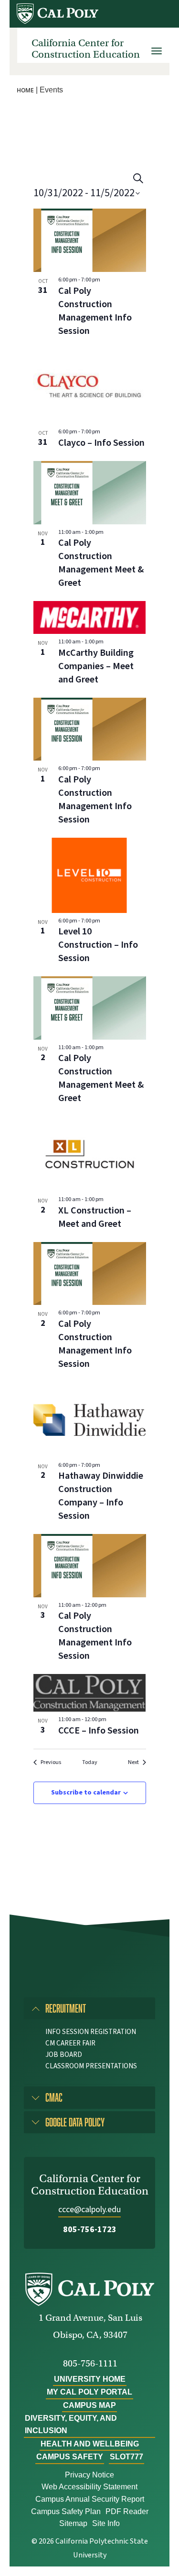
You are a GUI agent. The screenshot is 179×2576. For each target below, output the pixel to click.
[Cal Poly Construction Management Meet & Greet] (90, 493)
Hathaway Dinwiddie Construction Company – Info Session (101, 1496)
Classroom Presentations (91, 2066)
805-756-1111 (90, 2363)
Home (25, 90)
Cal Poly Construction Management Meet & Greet (101, 563)
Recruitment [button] (66, 2008)
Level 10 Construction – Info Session (98, 945)
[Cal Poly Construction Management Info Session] (90, 240)
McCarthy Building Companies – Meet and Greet (96, 666)
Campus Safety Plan (66, 2511)
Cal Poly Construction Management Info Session (95, 311)
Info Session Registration (91, 2032)
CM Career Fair (70, 2043)
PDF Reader (127, 2511)
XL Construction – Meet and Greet (95, 1217)
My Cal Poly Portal (89, 2392)
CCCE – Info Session (99, 1731)
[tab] (89, 2008)
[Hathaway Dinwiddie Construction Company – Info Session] (90, 1420)
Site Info (106, 2523)
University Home (90, 2379)
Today (90, 1763)
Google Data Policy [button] (75, 2122)
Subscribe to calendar (86, 1793)
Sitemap (73, 2523)
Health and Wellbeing (90, 2444)
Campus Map (89, 2405)
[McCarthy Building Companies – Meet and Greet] (90, 617)
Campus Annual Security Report (90, 2499)
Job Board (64, 2055)
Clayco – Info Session (101, 443)
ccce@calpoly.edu (89, 2210)
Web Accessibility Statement (89, 2487)
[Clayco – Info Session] (90, 387)
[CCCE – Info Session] (90, 1693)
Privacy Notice (89, 2475)
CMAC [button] (54, 2097)
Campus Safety (70, 2457)
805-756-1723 (90, 2230)
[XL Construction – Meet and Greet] (90, 1154)
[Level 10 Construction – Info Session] (90, 875)
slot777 (126, 2457)
